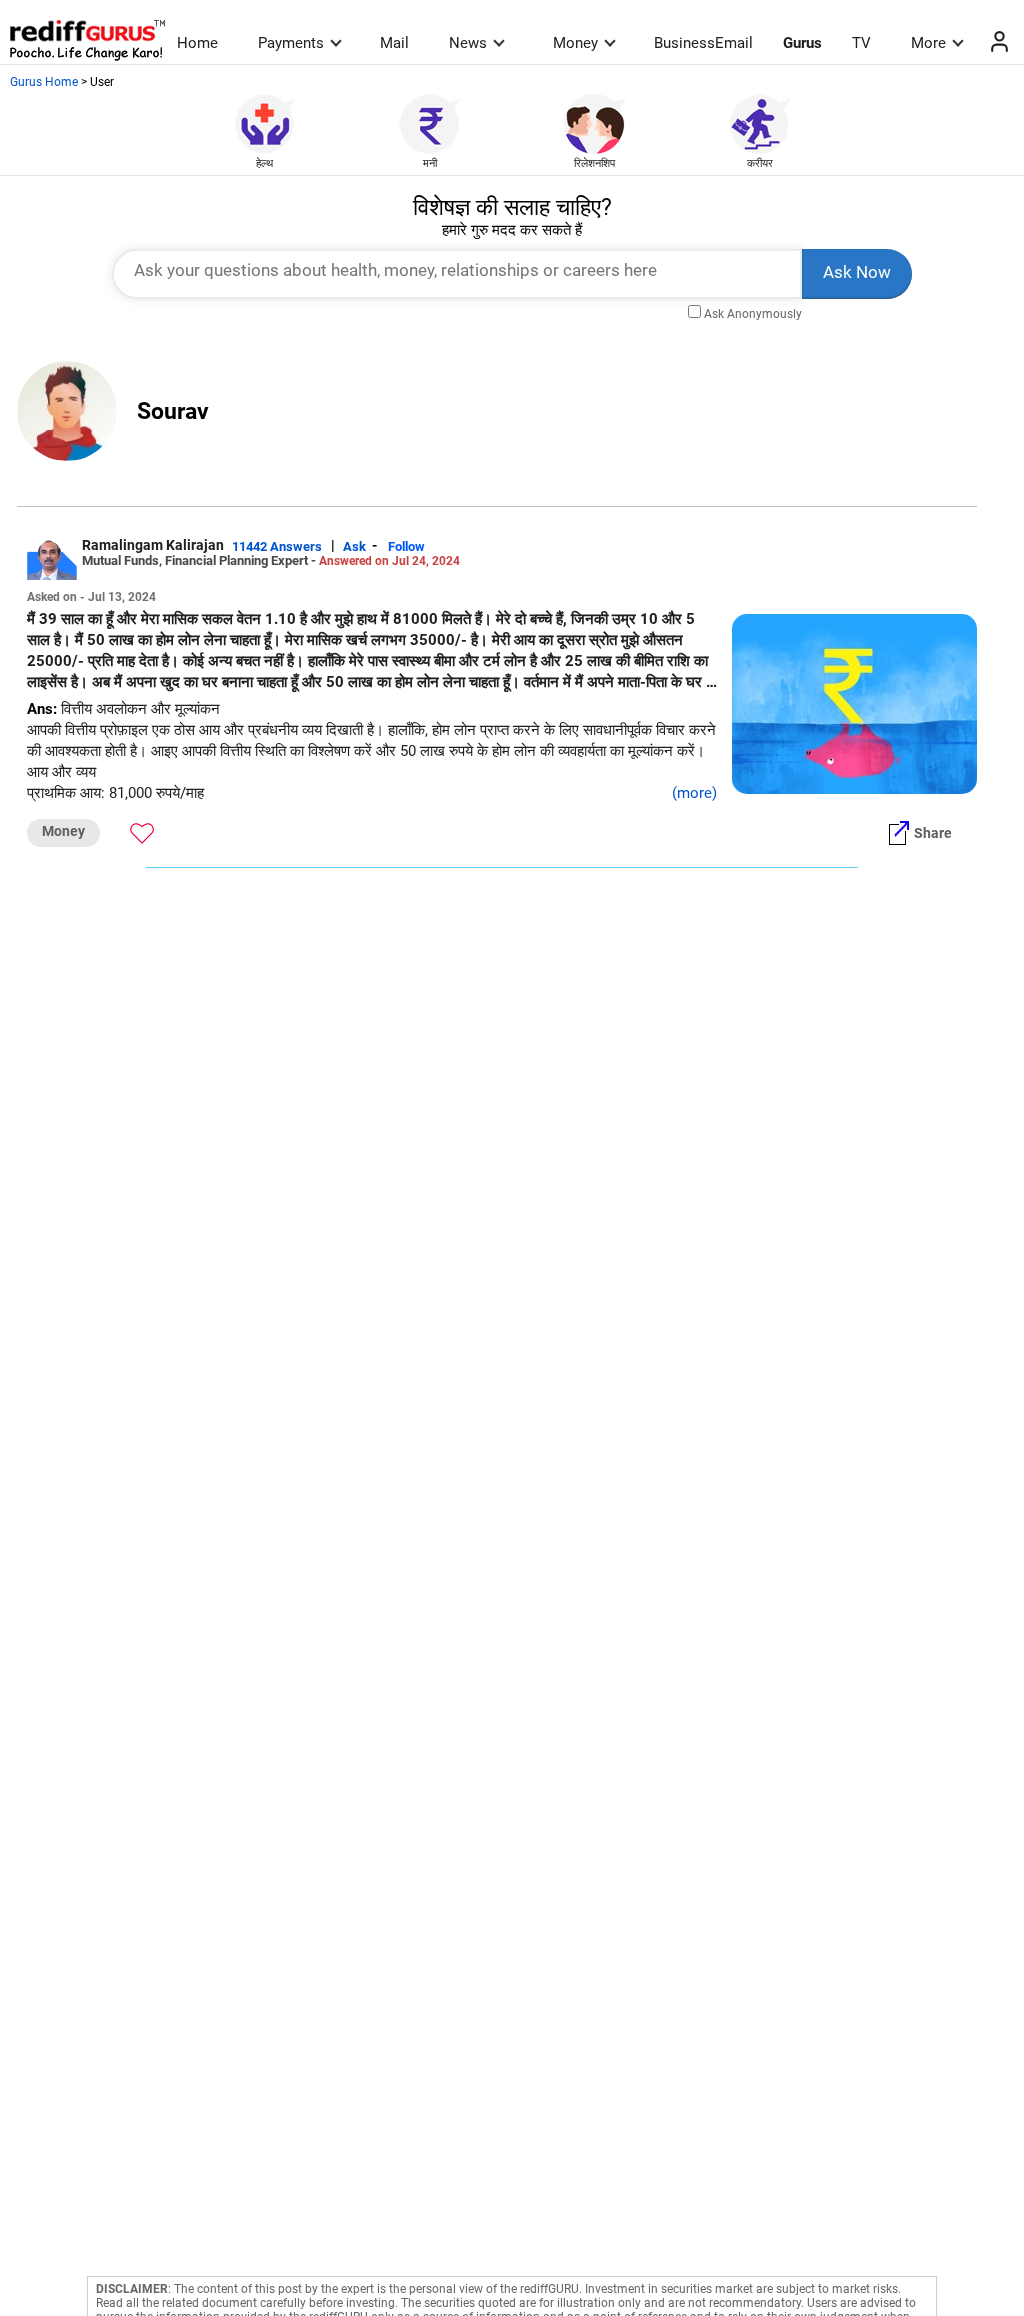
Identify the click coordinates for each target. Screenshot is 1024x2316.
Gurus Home (44, 82)
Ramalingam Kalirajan (153, 545)
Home (197, 43)
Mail (394, 43)
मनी (430, 163)
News (468, 43)
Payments (291, 43)
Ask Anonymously (753, 314)
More (928, 43)
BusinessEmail (703, 43)
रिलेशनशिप (594, 163)
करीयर (760, 163)
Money (575, 43)
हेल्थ (264, 163)
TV (861, 43)
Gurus (802, 43)
